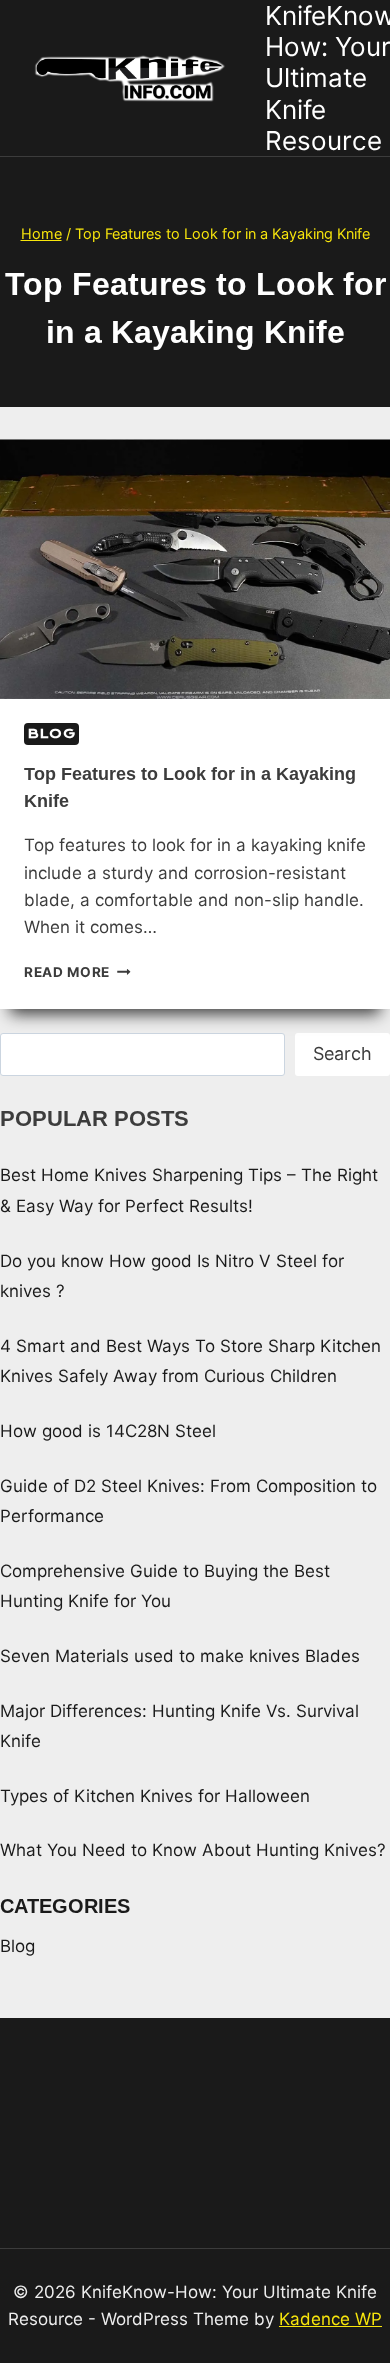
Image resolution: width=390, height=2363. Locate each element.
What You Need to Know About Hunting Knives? (193, 1850)
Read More (77, 972)
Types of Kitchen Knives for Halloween (155, 1796)
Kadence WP (330, 2319)
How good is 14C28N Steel (108, 1431)
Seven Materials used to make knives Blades (180, 1656)
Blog (51, 734)
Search (342, 1053)
